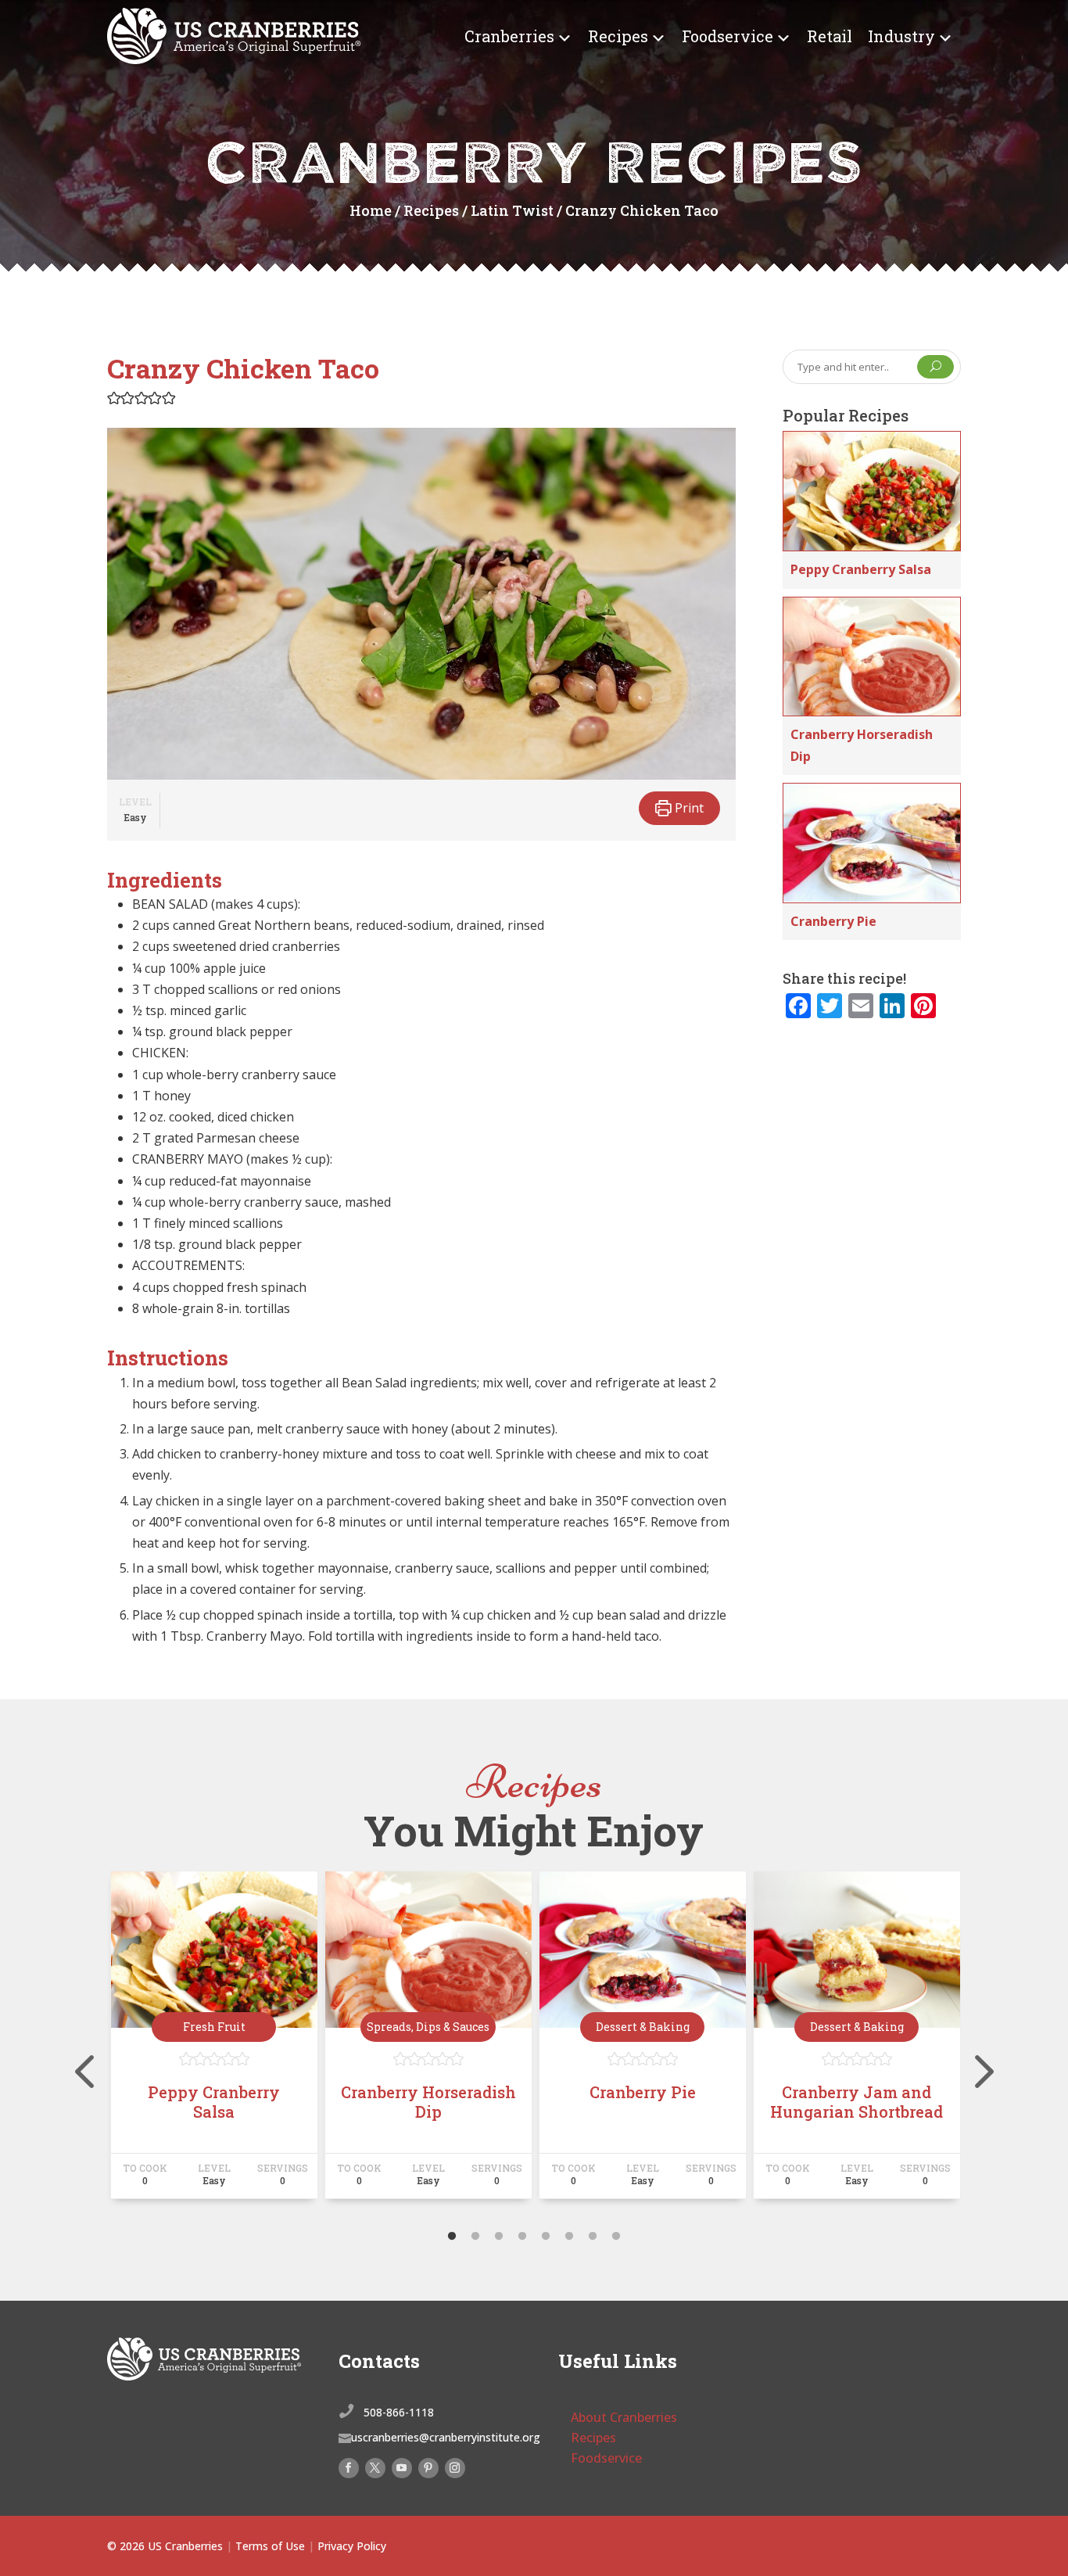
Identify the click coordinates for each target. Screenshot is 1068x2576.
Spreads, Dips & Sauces (428, 2027)
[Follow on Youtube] (402, 2468)
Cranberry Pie (833, 921)
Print (688, 808)
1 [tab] (452, 2237)
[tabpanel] (214, 2042)
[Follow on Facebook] (349, 2468)
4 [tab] (522, 2237)
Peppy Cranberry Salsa (861, 569)
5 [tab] (546, 2237)
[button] (114, 397)
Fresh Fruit (214, 2027)
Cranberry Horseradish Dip (428, 2102)
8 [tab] (616, 2237)
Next (973, 2042)
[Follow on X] (375, 2468)
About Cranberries (624, 2417)
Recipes (618, 36)
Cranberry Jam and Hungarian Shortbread (857, 2102)
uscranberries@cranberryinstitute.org (446, 2437)
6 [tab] (569, 2237)
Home (371, 210)
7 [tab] (593, 2237)
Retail (830, 36)
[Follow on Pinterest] (428, 2468)
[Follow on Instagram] (455, 2468)
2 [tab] (475, 2237)
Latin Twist (512, 210)
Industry (901, 36)
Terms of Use (270, 2546)
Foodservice (728, 36)
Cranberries (509, 36)
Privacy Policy (352, 2546)
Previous (95, 2042)
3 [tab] (499, 2237)
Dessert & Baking (643, 2027)
